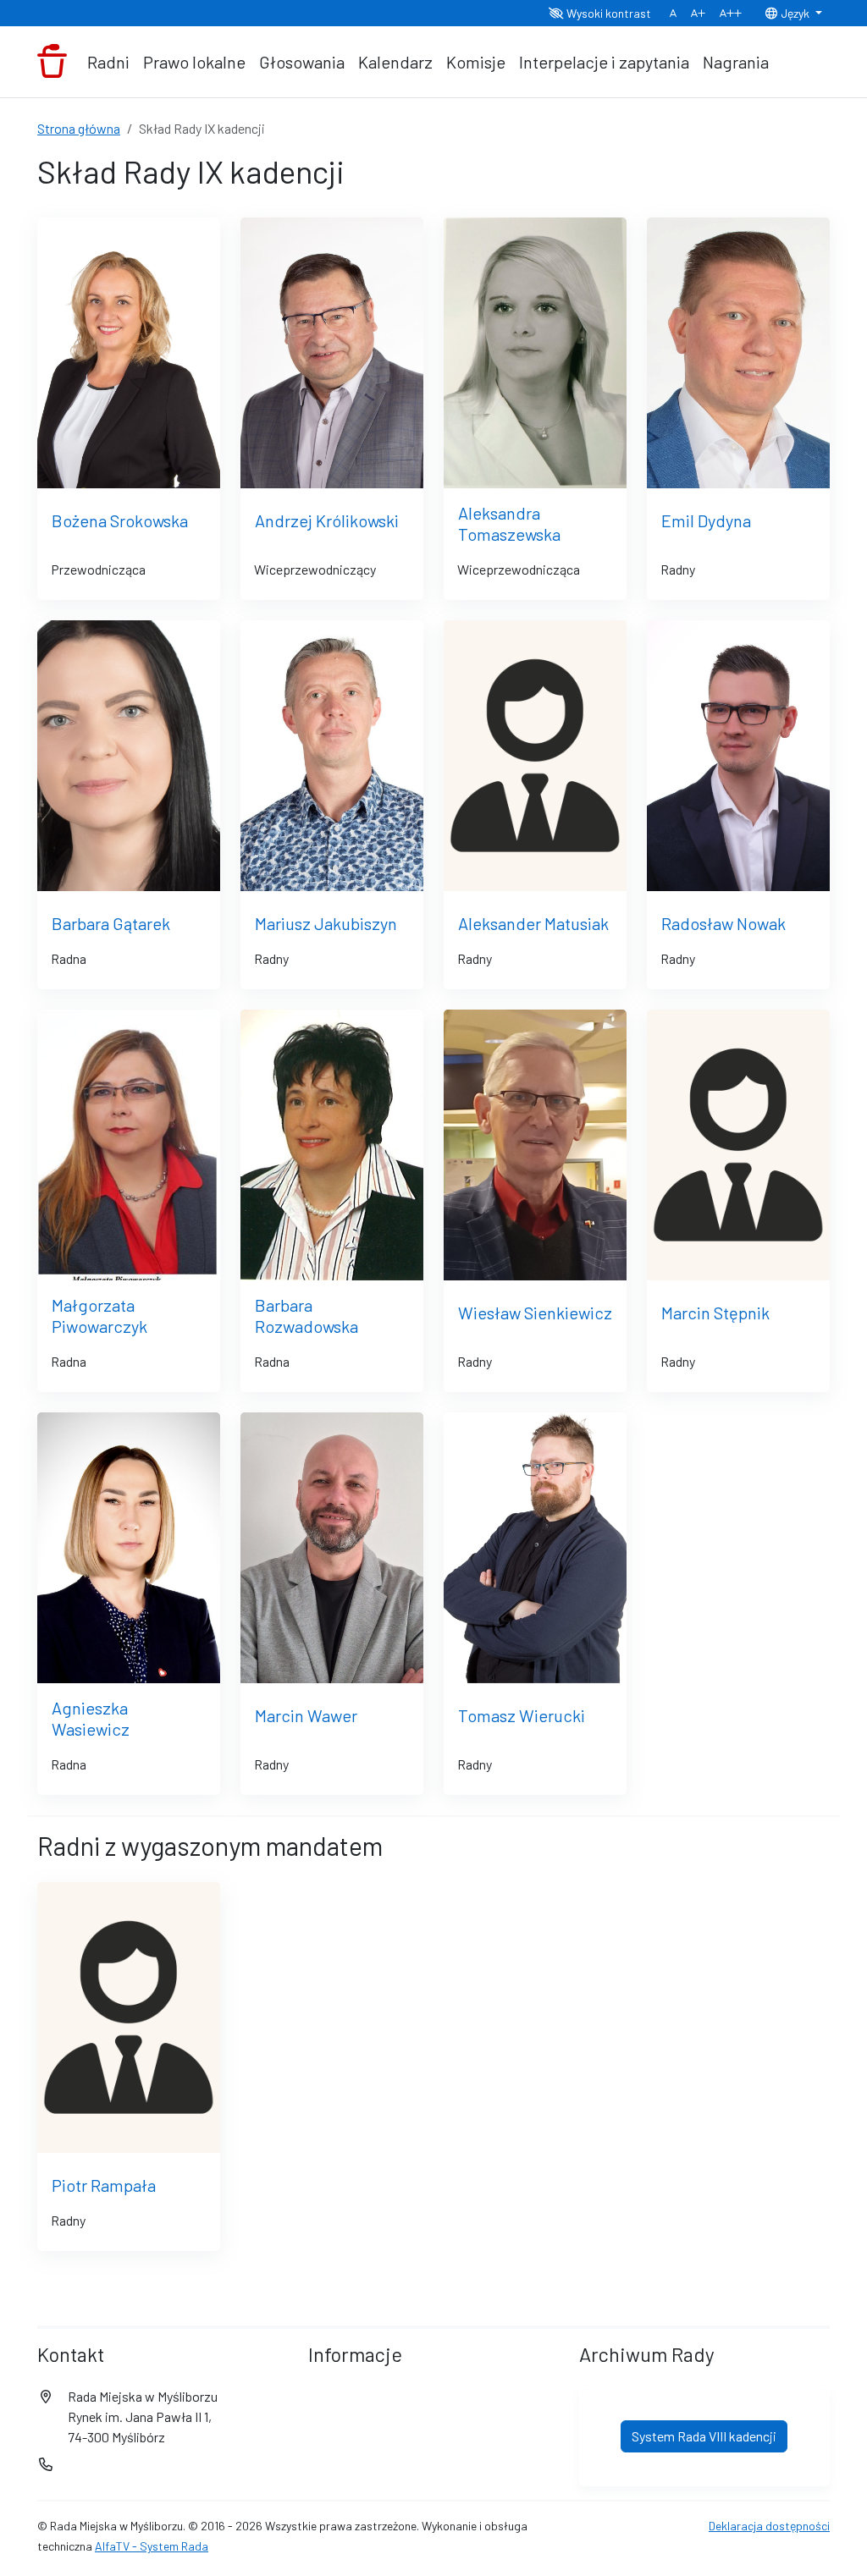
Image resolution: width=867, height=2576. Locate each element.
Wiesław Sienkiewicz (535, 1313)
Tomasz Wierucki (522, 1715)
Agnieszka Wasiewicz (91, 1718)
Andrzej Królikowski (327, 520)
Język (795, 13)
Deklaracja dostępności (769, 2526)
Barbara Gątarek (111, 923)
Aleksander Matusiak (533, 923)
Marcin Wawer (306, 1715)
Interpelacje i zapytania (604, 62)
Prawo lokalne (194, 62)
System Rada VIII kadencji (704, 2436)
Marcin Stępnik (715, 1313)
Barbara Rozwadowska (306, 1316)
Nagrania (736, 62)
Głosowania (302, 62)
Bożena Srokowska (120, 520)
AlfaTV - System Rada (152, 2546)
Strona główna (79, 128)
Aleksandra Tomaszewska (509, 523)
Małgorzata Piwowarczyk (99, 1316)
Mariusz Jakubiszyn (326, 923)
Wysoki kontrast (607, 13)
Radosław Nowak (723, 923)
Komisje (476, 62)
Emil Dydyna (706, 520)
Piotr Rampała (104, 2185)
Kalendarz (395, 62)
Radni (108, 62)
